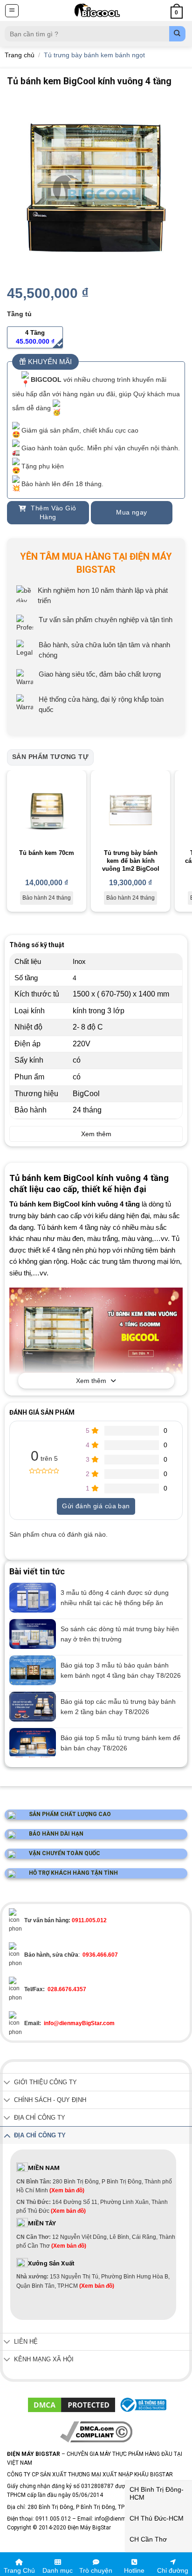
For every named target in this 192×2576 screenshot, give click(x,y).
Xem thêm (91, 1381)
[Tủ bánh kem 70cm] (47, 810)
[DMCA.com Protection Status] (72, 2405)
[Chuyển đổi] (7, 2083)
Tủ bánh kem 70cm (47, 853)
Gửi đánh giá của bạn (96, 1506)
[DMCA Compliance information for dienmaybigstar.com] (96, 2432)
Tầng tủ (19, 314)
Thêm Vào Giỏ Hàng (52, 513)
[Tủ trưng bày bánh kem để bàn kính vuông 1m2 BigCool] (130, 810)
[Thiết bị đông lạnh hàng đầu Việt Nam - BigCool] (97, 10)
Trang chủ (20, 55)
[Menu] (12, 11)
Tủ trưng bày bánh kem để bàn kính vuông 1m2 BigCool (131, 861)
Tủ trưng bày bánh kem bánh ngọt (94, 55)
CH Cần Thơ (148, 2539)
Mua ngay (131, 512)
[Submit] (177, 34)
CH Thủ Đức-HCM (157, 2518)
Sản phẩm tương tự (50, 757)
